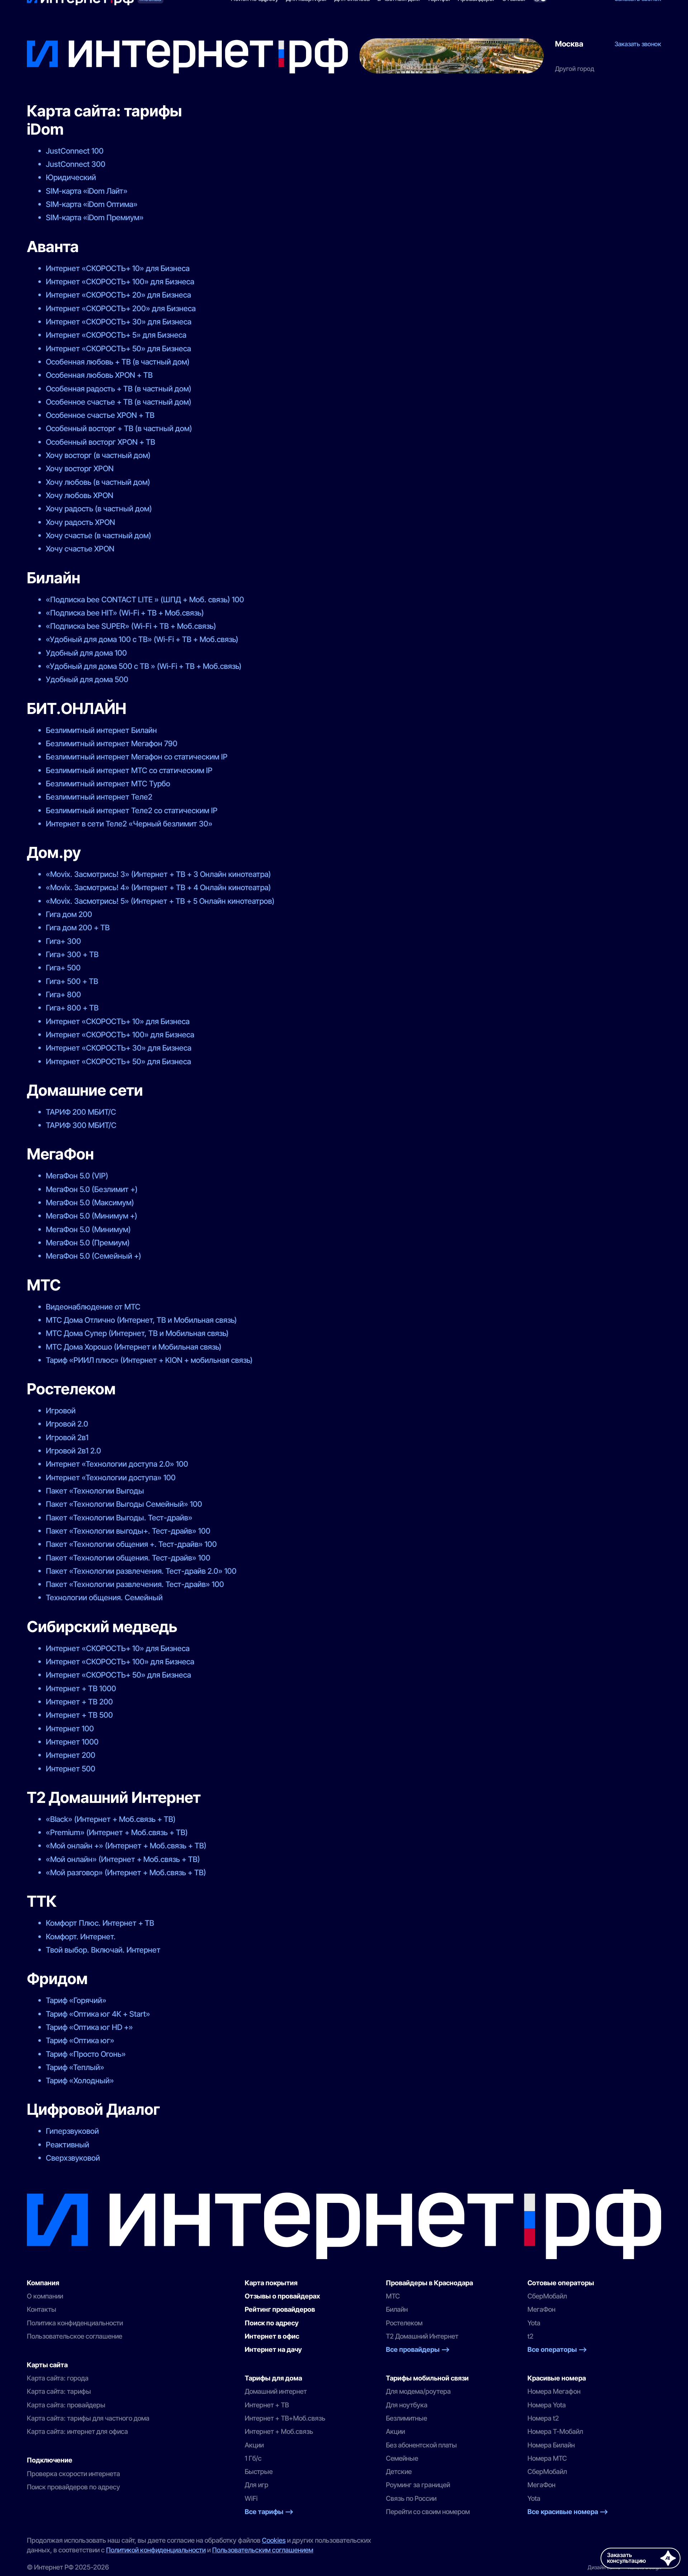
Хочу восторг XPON (80, 468)
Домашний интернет (276, 2391)
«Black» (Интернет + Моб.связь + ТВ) (111, 1819)
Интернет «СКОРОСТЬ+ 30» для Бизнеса (119, 322)
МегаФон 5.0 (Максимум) (90, 1202)
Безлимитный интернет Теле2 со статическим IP (132, 810)
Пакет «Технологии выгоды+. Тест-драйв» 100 (128, 1531)
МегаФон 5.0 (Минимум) (88, 1229)
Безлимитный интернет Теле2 (99, 797)
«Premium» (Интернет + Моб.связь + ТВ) (117, 1832)
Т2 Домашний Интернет (422, 2336)
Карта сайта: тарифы (59, 2391)
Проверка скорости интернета (73, 2474)
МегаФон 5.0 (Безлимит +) (92, 1189)
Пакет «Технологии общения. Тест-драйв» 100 (128, 1558)
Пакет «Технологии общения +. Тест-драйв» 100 (131, 1544)
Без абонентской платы (421, 2445)
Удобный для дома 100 (86, 653)
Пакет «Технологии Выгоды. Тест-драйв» (119, 1518)
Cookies (274, 2540)
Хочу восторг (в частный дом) (98, 455)
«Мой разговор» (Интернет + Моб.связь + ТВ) (126, 1872)
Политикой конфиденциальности (156, 2550)
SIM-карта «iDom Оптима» (92, 204)
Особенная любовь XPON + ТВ (99, 375)
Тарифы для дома (273, 2378)
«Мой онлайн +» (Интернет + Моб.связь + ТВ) (126, 1846)
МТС (393, 2296)
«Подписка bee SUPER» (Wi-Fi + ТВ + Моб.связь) (131, 626)
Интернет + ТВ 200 (79, 1702)
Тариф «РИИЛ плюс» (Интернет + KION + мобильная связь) (149, 1360)
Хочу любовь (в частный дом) (98, 482)
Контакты (42, 2309)
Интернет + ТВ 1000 (81, 1688)
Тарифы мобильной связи (427, 2378)
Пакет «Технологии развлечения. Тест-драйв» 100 (135, 1584)
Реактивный (68, 2145)
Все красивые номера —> (568, 2512)
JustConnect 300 (76, 164)
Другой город (575, 69)
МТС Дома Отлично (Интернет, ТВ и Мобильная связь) (141, 1320)
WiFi (251, 2498)
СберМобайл (547, 2296)
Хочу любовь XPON (80, 495)
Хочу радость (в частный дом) (99, 508)
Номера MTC (547, 2458)
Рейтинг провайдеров (280, 2309)
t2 (531, 2336)
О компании (45, 2296)
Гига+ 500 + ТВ (72, 981)
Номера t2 (543, 2418)
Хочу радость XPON (80, 522)
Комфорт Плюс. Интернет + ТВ (100, 1923)
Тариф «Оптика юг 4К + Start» (98, 2014)
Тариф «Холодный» (80, 2080)
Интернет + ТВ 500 (79, 1715)
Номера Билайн (551, 2445)
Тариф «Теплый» (75, 2067)
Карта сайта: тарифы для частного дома (88, 2418)
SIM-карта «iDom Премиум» (95, 217)
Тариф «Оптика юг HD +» (89, 2027)
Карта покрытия (271, 2283)
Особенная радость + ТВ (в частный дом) (119, 389)
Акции (254, 2445)
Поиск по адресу (272, 2323)
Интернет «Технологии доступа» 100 (111, 1477)
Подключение (50, 2460)
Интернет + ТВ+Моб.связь (285, 2418)
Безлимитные (407, 2418)
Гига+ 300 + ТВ (72, 954)
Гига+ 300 (63, 941)
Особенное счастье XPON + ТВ (100, 415)
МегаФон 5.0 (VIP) (77, 1176)
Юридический (71, 177)
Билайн (397, 2309)
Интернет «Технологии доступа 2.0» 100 (117, 1464)
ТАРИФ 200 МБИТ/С (81, 1112)
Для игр (257, 2485)
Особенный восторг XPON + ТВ (101, 442)
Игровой (61, 1410)
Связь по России (411, 2498)
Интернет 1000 (72, 1742)
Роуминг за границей (418, 2485)
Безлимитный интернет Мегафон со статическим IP (137, 757)
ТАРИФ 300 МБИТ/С (81, 1125)
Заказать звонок (638, 44)
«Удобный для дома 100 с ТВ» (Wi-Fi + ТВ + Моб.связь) (142, 639)
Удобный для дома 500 (87, 679)
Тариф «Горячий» (76, 2000)
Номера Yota (547, 2405)
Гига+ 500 (63, 968)
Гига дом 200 (69, 914)
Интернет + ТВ (267, 2405)
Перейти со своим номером (428, 2512)
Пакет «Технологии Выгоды (95, 1491)
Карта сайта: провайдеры (66, 2405)
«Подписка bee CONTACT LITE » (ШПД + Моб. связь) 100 (145, 599)
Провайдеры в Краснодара (429, 2283)
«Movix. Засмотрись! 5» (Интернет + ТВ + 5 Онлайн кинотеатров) (160, 901)
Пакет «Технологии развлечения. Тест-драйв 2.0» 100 (141, 1571)
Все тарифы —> (269, 2512)
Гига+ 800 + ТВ (72, 1008)
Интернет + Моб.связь (279, 2432)
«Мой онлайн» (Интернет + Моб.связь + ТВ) (123, 1859)
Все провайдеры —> (418, 2350)
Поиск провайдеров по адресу (73, 2487)
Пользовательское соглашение (75, 2336)
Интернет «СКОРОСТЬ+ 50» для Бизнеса (118, 348)
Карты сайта (47, 2365)
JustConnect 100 (75, 151)
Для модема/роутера (418, 2391)
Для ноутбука (407, 2405)
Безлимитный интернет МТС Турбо (108, 783)
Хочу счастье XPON (80, 549)
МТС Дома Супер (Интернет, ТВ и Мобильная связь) (137, 1333)
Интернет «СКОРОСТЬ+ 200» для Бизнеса (121, 308)
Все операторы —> (557, 2350)
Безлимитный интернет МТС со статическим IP (129, 770)
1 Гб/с (253, 2458)
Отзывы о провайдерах (282, 2296)
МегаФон (541, 2309)
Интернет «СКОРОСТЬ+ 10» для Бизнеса (118, 268)
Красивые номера (557, 2378)
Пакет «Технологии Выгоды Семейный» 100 (124, 1504)
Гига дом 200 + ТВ (78, 927)
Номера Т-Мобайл (555, 2432)
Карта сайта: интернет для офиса (77, 2432)
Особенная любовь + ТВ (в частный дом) (118, 362)
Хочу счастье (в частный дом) (99, 535)
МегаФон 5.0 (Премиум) (88, 1243)
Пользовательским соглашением (263, 2550)
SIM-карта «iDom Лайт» (87, 191)
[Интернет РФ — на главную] (344, 2224)
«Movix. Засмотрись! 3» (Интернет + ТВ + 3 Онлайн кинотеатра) (158, 874)
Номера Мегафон (554, 2391)
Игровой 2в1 (67, 1437)
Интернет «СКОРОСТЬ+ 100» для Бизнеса (120, 281)
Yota (534, 2323)
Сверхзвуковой (73, 2158)
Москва (569, 44)
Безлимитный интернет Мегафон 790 (112, 743)
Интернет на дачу (273, 2350)
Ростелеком (404, 2323)
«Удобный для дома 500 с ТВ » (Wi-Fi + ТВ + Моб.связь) (144, 666)
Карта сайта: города (58, 2378)
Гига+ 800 (63, 994)
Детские (399, 2472)
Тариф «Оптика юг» (80, 2040)
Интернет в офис (272, 2336)
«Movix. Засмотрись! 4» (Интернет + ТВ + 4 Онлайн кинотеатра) (158, 887)
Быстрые (259, 2472)
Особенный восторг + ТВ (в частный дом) (119, 428)
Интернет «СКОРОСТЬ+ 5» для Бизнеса (116, 335)
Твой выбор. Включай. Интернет (103, 1950)
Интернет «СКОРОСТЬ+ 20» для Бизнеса (118, 295)
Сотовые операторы (561, 2283)
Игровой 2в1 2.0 (73, 1451)
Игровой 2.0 (67, 1424)
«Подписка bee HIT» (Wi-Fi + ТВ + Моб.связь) (125, 613)
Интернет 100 (70, 1728)
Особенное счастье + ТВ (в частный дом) (119, 402)
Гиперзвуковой (72, 2131)
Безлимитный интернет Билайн (101, 730)
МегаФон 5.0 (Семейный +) (94, 1256)
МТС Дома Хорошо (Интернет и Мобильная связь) (134, 1347)
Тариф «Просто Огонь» (86, 2054)
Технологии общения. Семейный (104, 1597)
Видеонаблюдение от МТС (93, 1307)
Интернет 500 (71, 1769)
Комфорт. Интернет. (81, 1936)
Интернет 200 (71, 1755)
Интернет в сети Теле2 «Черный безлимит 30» (129, 824)
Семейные (402, 2458)
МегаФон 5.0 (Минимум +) (92, 1216)
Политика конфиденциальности (75, 2323)
